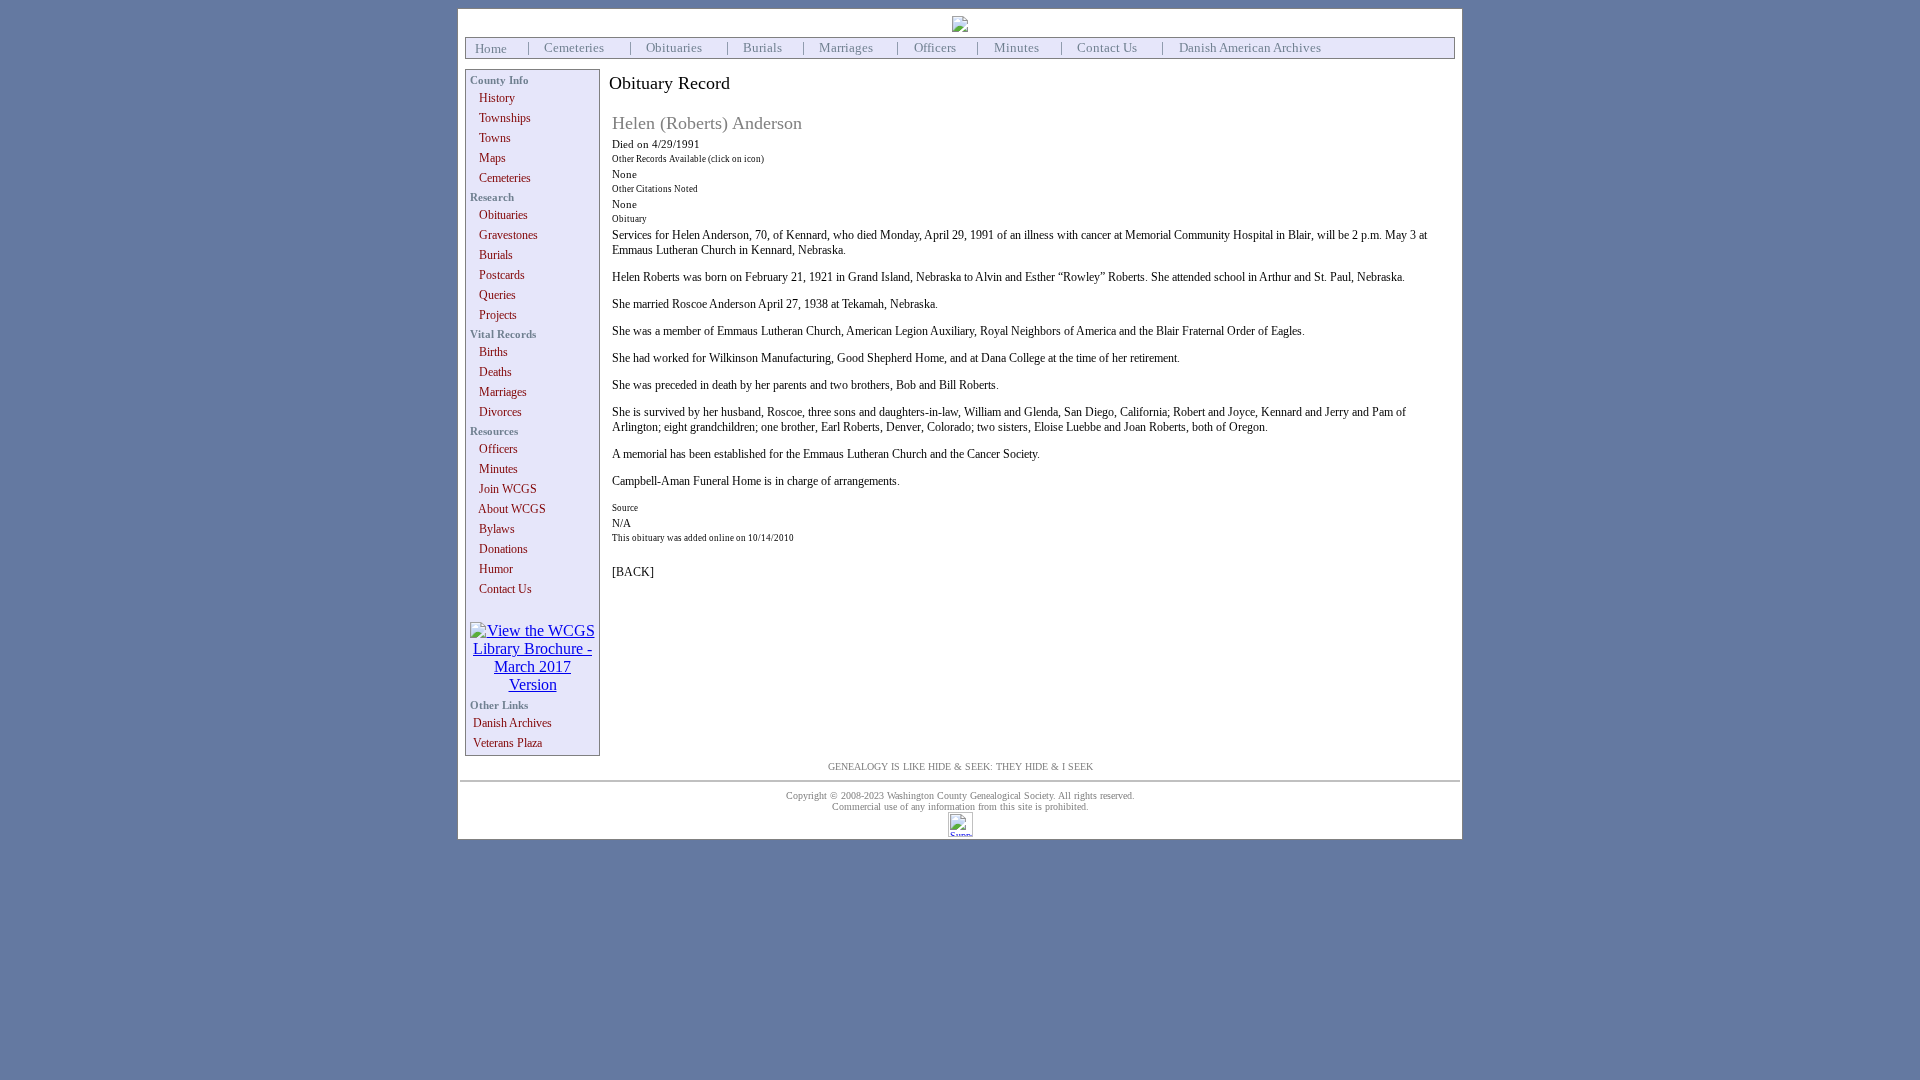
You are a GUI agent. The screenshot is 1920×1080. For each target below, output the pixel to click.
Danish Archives (512, 723)
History (497, 98)
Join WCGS (508, 489)
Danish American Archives (1250, 47)
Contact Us (1107, 47)
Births (493, 352)
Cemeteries (574, 47)
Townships (505, 118)
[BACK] (633, 572)
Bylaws (497, 529)
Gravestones (508, 235)
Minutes (1016, 47)
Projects (498, 315)
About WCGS (512, 509)
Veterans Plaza (507, 743)
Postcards (502, 275)
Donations (503, 549)
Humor (496, 569)
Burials (762, 47)
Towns (495, 138)
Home (491, 48)
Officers (935, 47)
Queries (497, 295)
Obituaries (674, 47)
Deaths (495, 372)
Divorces (500, 412)
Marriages (846, 47)
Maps (492, 158)
